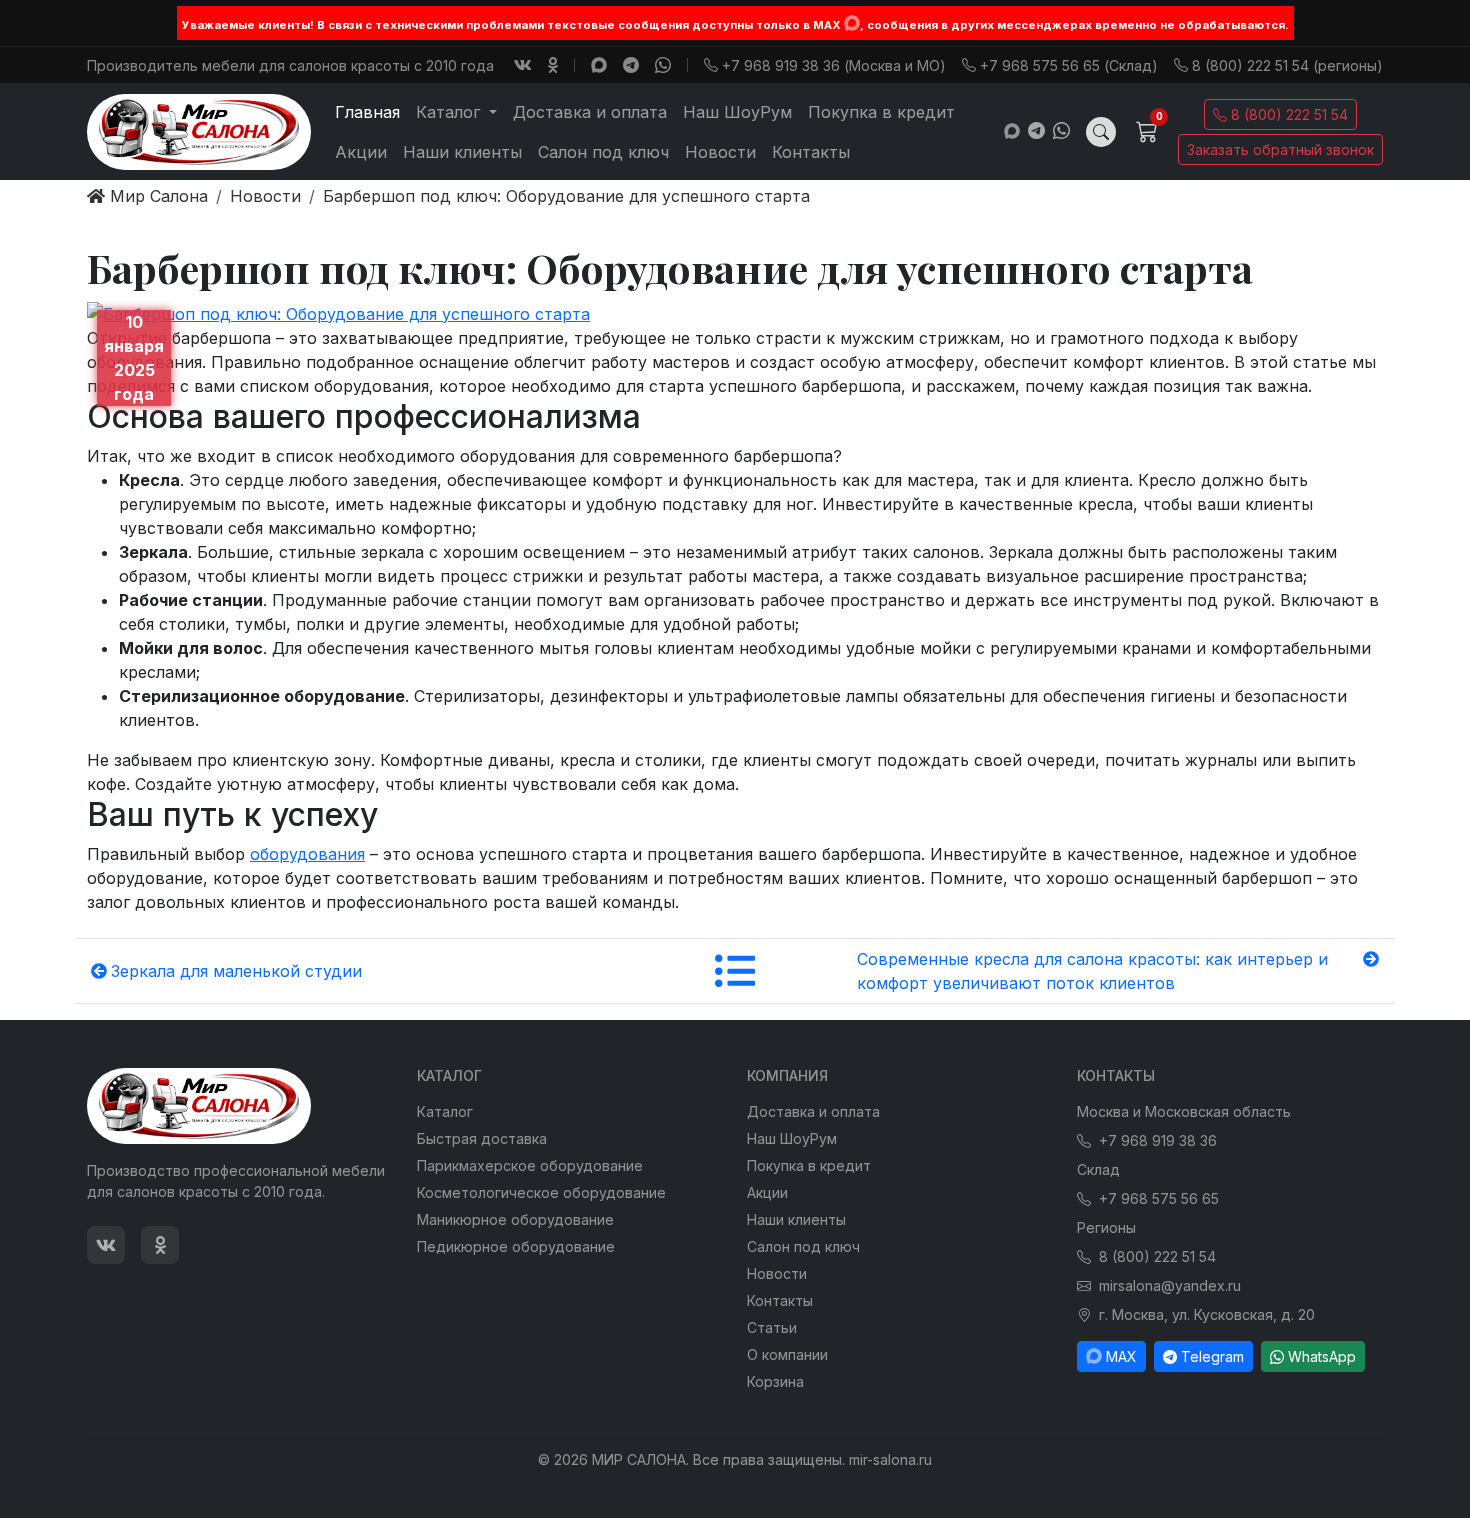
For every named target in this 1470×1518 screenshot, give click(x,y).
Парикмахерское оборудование (530, 1165)
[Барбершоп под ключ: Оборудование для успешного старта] (338, 312)
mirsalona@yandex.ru (1170, 1285)
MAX (1121, 1356)
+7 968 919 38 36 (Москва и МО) (834, 65)
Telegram (1212, 1356)
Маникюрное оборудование (515, 1219)
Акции (361, 152)
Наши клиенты (462, 152)
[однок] (553, 65)
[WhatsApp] (663, 65)
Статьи (772, 1327)
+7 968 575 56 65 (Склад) (1069, 65)
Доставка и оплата (590, 112)
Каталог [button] (450, 112)
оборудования (307, 854)
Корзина (775, 1381)
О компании (787, 1354)
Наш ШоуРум (737, 112)
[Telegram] (631, 65)
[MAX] (852, 23)
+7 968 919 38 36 (1158, 1140)
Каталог (445, 1111)
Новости (720, 152)
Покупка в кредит (881, 112)
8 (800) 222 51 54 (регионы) (1287, 65)
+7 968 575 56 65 (1159, 1198)
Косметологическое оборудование (541, 1192)
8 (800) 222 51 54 (1289, 114)
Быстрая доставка (482, 1138)
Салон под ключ (603, 152)
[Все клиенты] (735, 971)
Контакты (811, 152)
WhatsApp (1322, 1356)
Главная (367, 112)
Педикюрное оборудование (516, 1246)
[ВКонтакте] (523, 65)
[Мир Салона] (199, 132)
